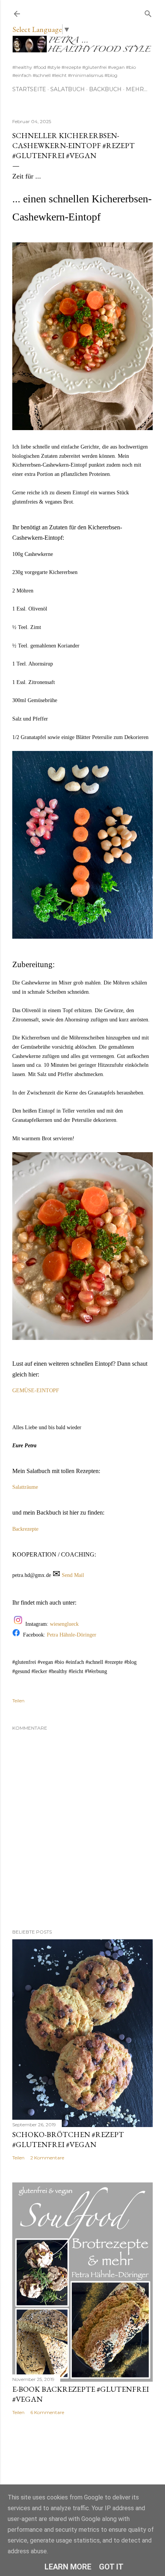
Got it (111, 2567)
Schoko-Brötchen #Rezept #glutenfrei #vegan (68, 2139)
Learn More (68, 2567)
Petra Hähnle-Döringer (72, 1635)
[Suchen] (148, 12)
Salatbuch (68, 89)
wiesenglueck (65, 1624)
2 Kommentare (47, 2158)
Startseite (29, 89)
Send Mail (73, 1575)
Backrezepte (25, 1529)
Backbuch (105, 89)
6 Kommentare (47, 2412)
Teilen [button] (18, 1701)
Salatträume (25, 1487)
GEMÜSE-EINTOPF (36, 1391)
